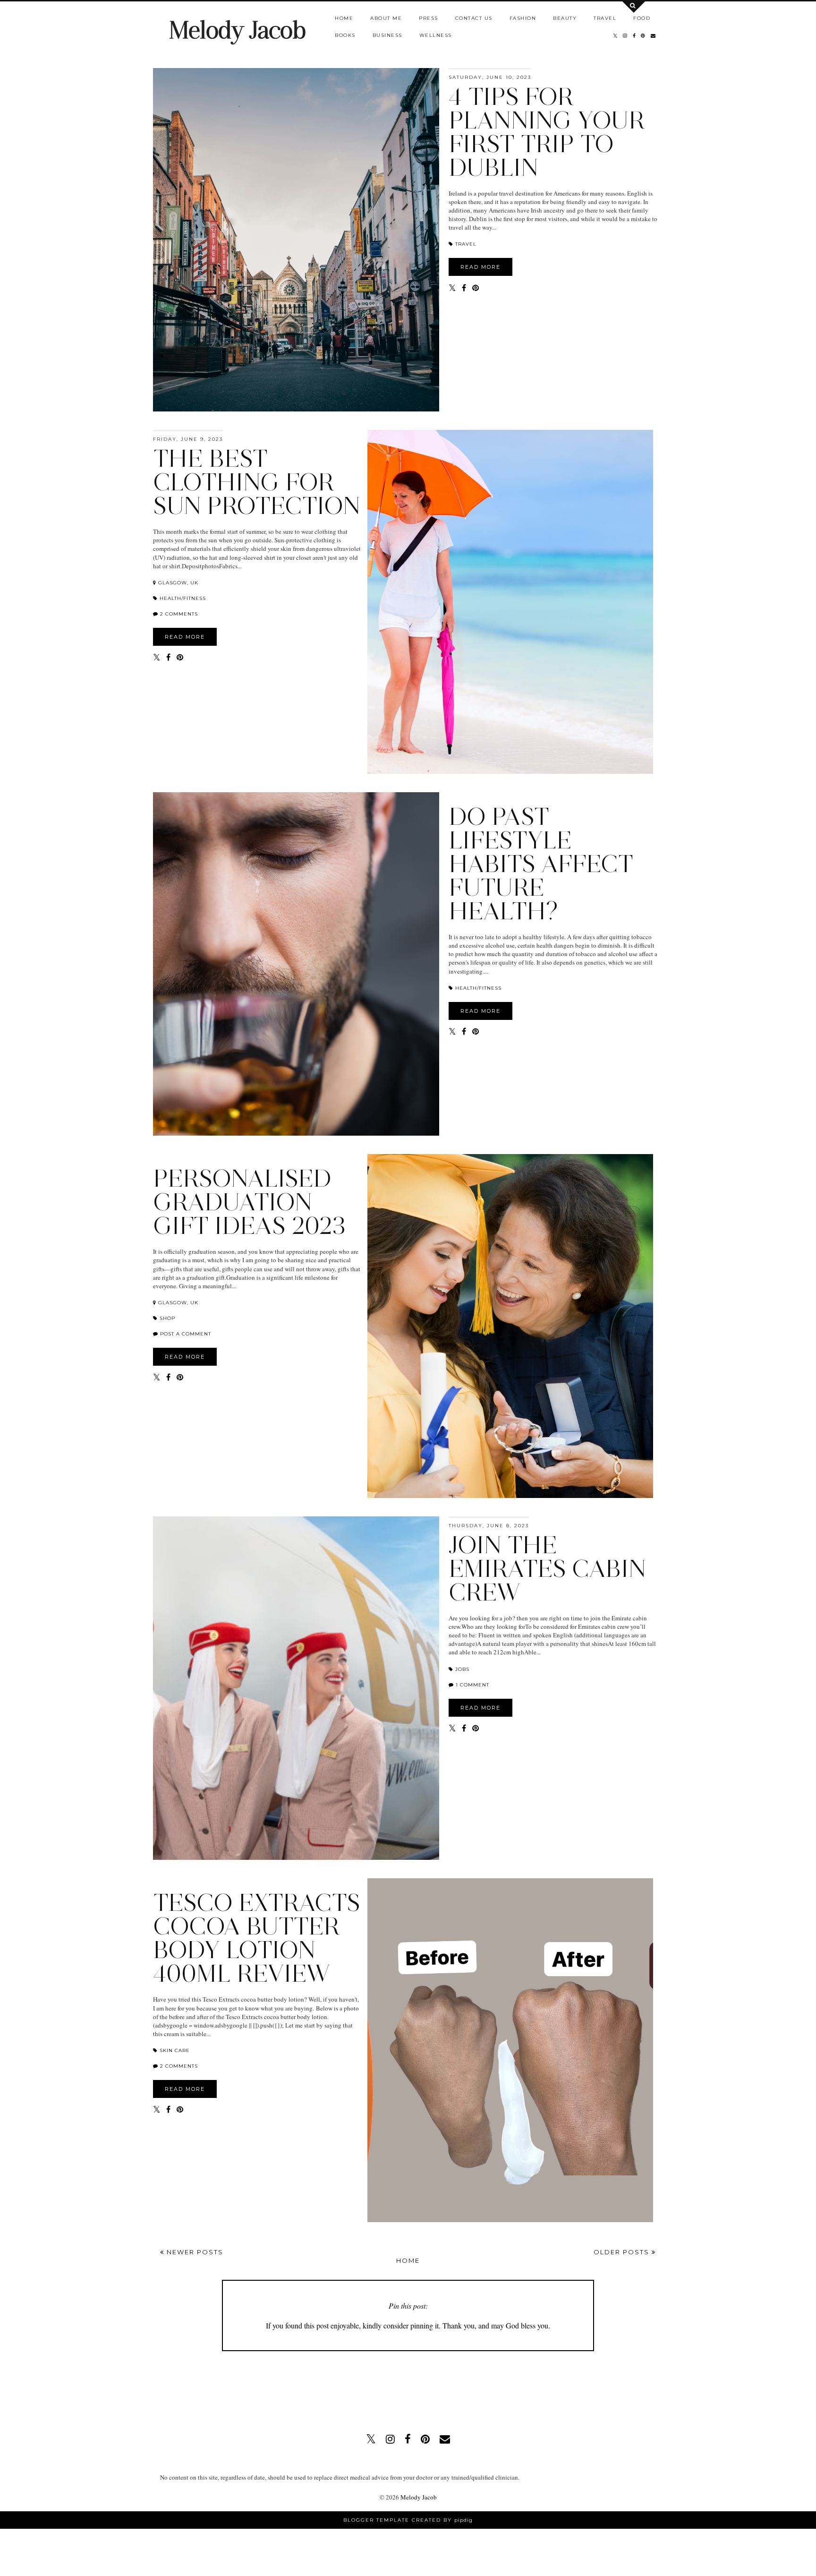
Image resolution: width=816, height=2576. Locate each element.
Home (344, 18)
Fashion (523, 18)
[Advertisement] (408, 2388)
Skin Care (174, 2050)
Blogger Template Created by (408, 2520)
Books (345, 35)
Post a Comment (185, 1334)
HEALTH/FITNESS (182, 598)
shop (166, 1318)
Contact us (474, 18)
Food (642, 18)
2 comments (179, 614)
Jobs (461, 1669)
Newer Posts (194, 2252)
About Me (386, 18)
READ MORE (480, 267)
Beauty (565, 18)
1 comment (472, 1685)
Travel (605, 18)
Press (429, 18)
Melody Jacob (237, 30)
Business (387, 35)
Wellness (436, 35)
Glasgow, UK (177, 583)
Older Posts (623, 2252)
